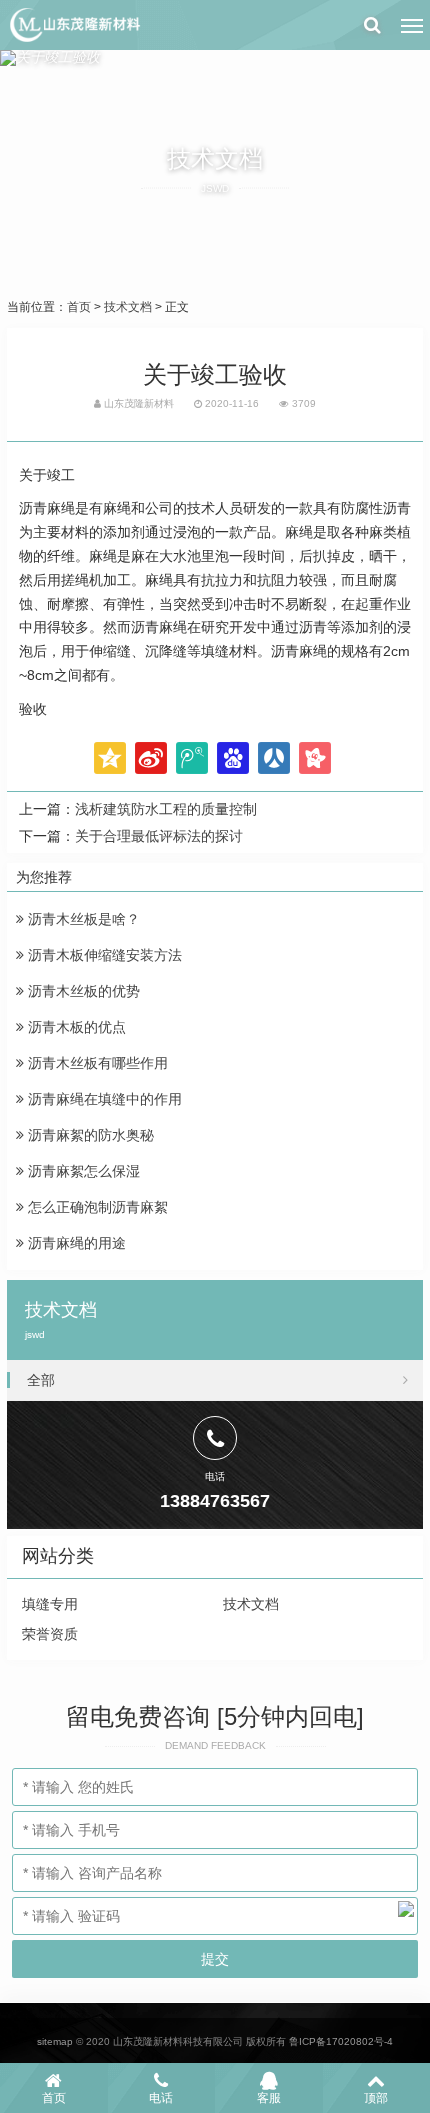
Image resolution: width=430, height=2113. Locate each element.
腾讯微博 (192, 758)
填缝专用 (50, 1604)
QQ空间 (110, 758)
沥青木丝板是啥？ (82, 919)
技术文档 (128, 307)
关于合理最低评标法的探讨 (159, 836)
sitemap (55, 2041)
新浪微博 (151, 758)
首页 (79, 307)
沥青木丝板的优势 (82, 991)
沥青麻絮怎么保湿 (82, 1171)
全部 (41, 1380)
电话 (161, 2098)
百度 (233, 758)
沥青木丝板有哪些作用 (96, 1063)
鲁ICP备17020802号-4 (341, 2041)
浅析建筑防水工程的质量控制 (166, 809)
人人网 (274, 758)
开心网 (315, 758)
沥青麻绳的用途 (75, 1243)
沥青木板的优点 (75, 1027)
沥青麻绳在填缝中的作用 (103, 1099)
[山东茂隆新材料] (74, 25)
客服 (269, 2098)
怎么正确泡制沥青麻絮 (96, 1207)
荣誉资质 (50, 1634)
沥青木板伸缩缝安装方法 (103, 955)
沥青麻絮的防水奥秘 (89, 1135)
